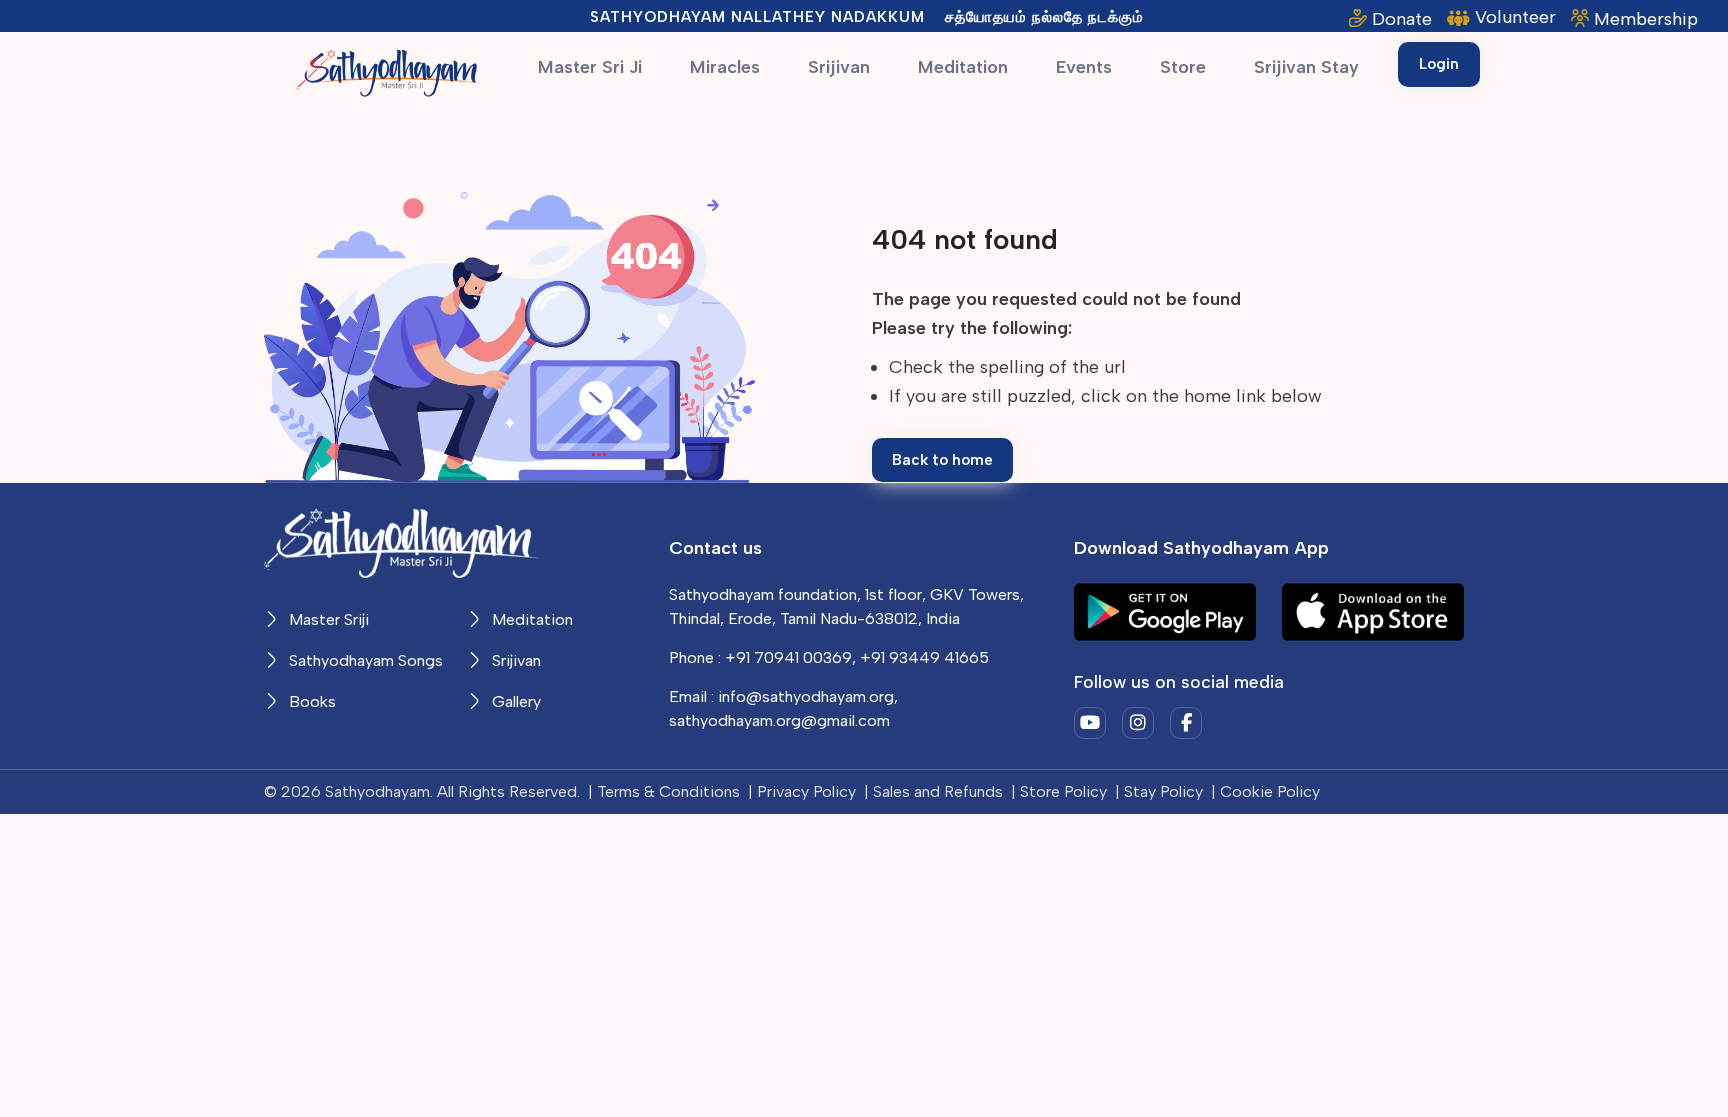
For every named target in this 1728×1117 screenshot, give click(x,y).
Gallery (514, 701)
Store (1183, 67)
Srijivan (839, 67)
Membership (1646, 19)
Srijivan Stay (1306, 67)
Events (1084, 67)
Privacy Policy (806, 791)
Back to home (942, 460)
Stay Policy (1163, 791)
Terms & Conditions (668, 791)
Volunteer (1515, 17)
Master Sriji (327, 619)
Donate (1402, 19)
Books (310, 701)
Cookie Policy (1270, 791)
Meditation (963, 67)
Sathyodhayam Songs (364, 660)
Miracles (725, 67)
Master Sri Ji (590, 67)
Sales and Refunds (938, 791)
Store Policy (1063, 791)
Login (1439, 64)
